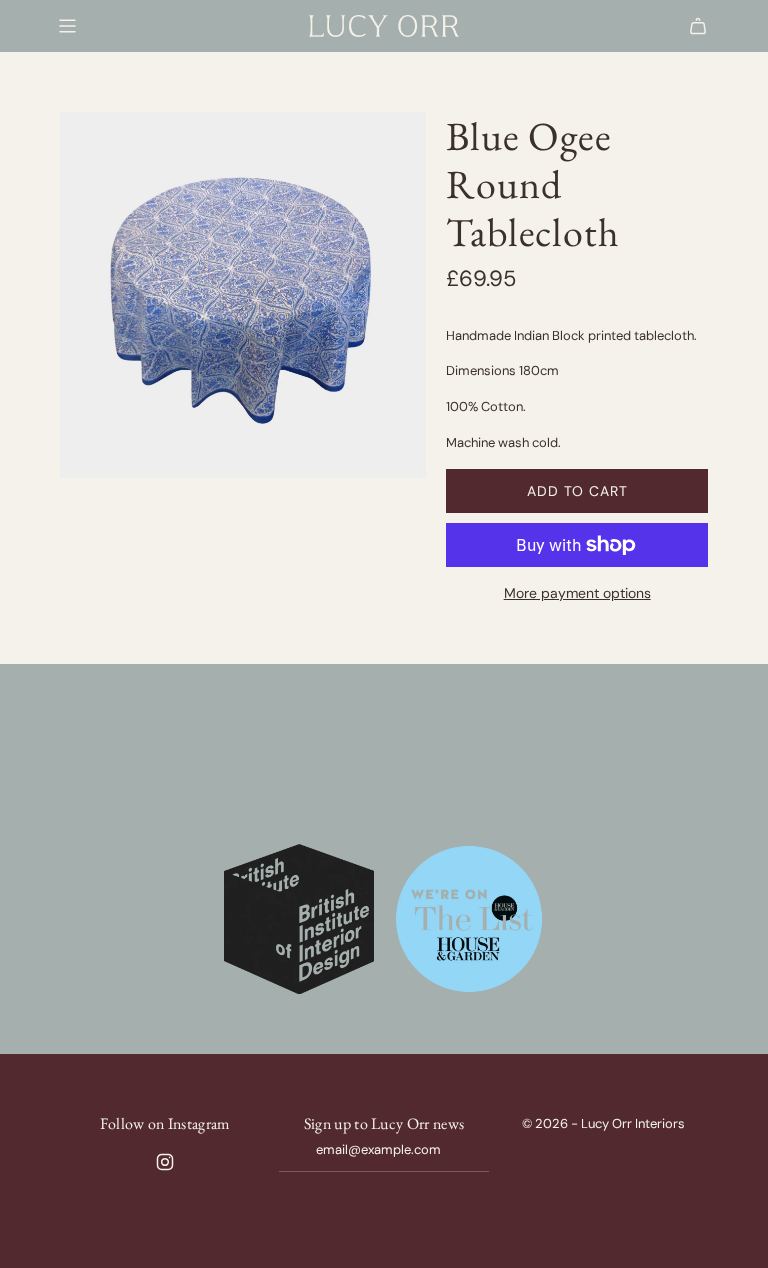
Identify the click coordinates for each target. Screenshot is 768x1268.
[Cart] (698, 26)
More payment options (577, 593)
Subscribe (384, 1196)
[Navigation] (67, 26)
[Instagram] (165, 1162)
